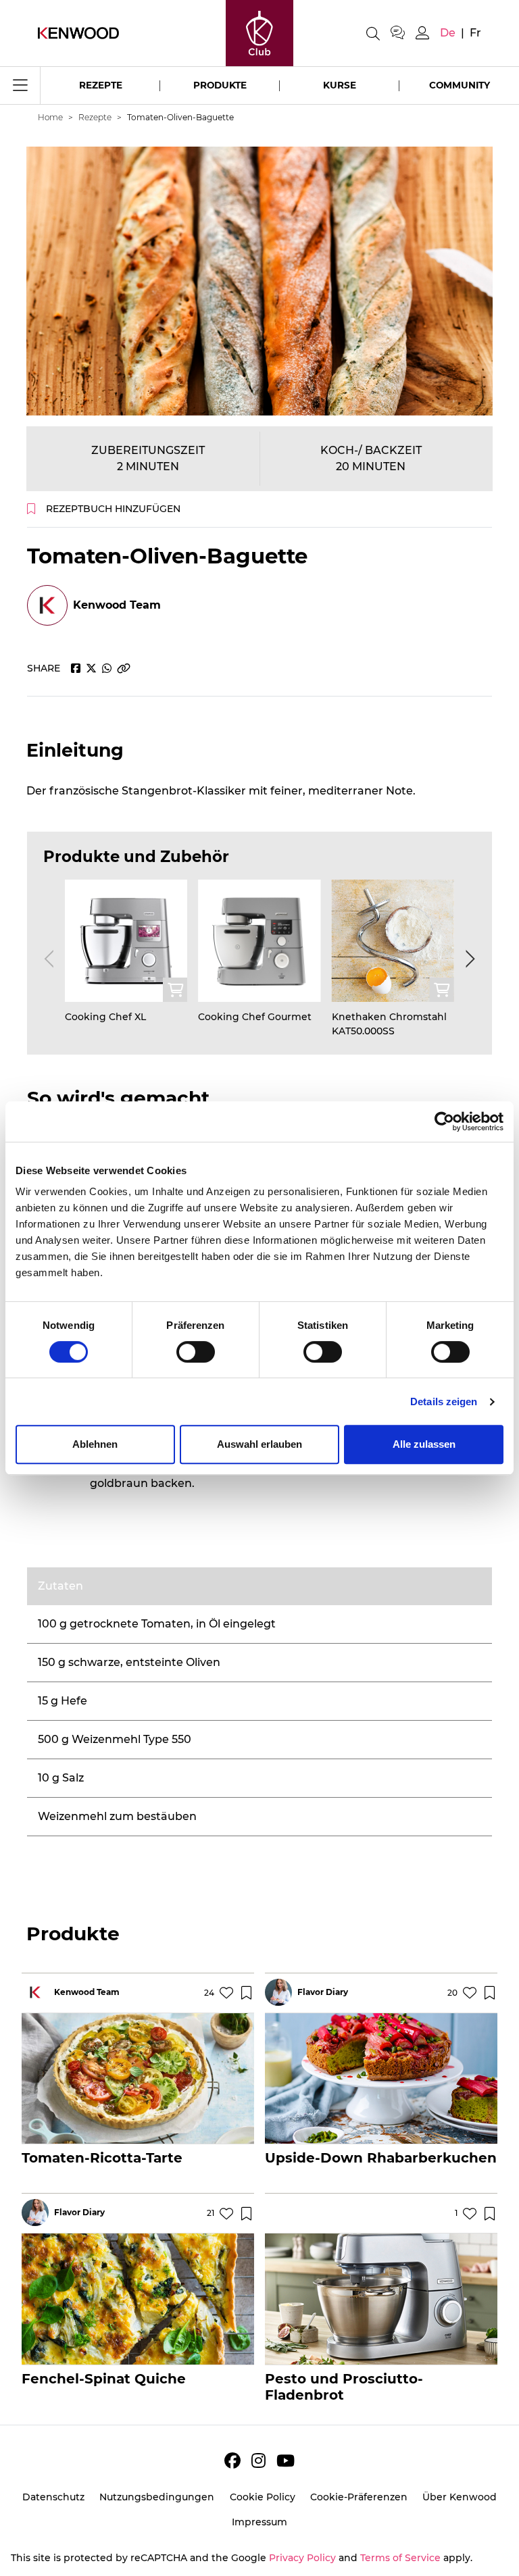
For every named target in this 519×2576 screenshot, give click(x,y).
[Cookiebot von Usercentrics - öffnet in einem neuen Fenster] (444, 1121)
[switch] (196, 1352)
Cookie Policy (263, 2497)
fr (475, 33)
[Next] (468, 959)
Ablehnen (95, 1444)
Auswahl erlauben (259, 1444)
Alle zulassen (424, 1444)
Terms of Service (400, 2558)
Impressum (259, 2522)
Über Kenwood (460, 2497)
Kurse (340, 85)
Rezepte (101, 85)
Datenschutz (53, 2497)
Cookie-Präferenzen (359, 2497)
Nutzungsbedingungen (157, 2497)
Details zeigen (444, 1401)
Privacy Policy (302, 2558)
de (448, 33)
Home (50, 117)
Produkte (220, 85)
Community (460, 85)
